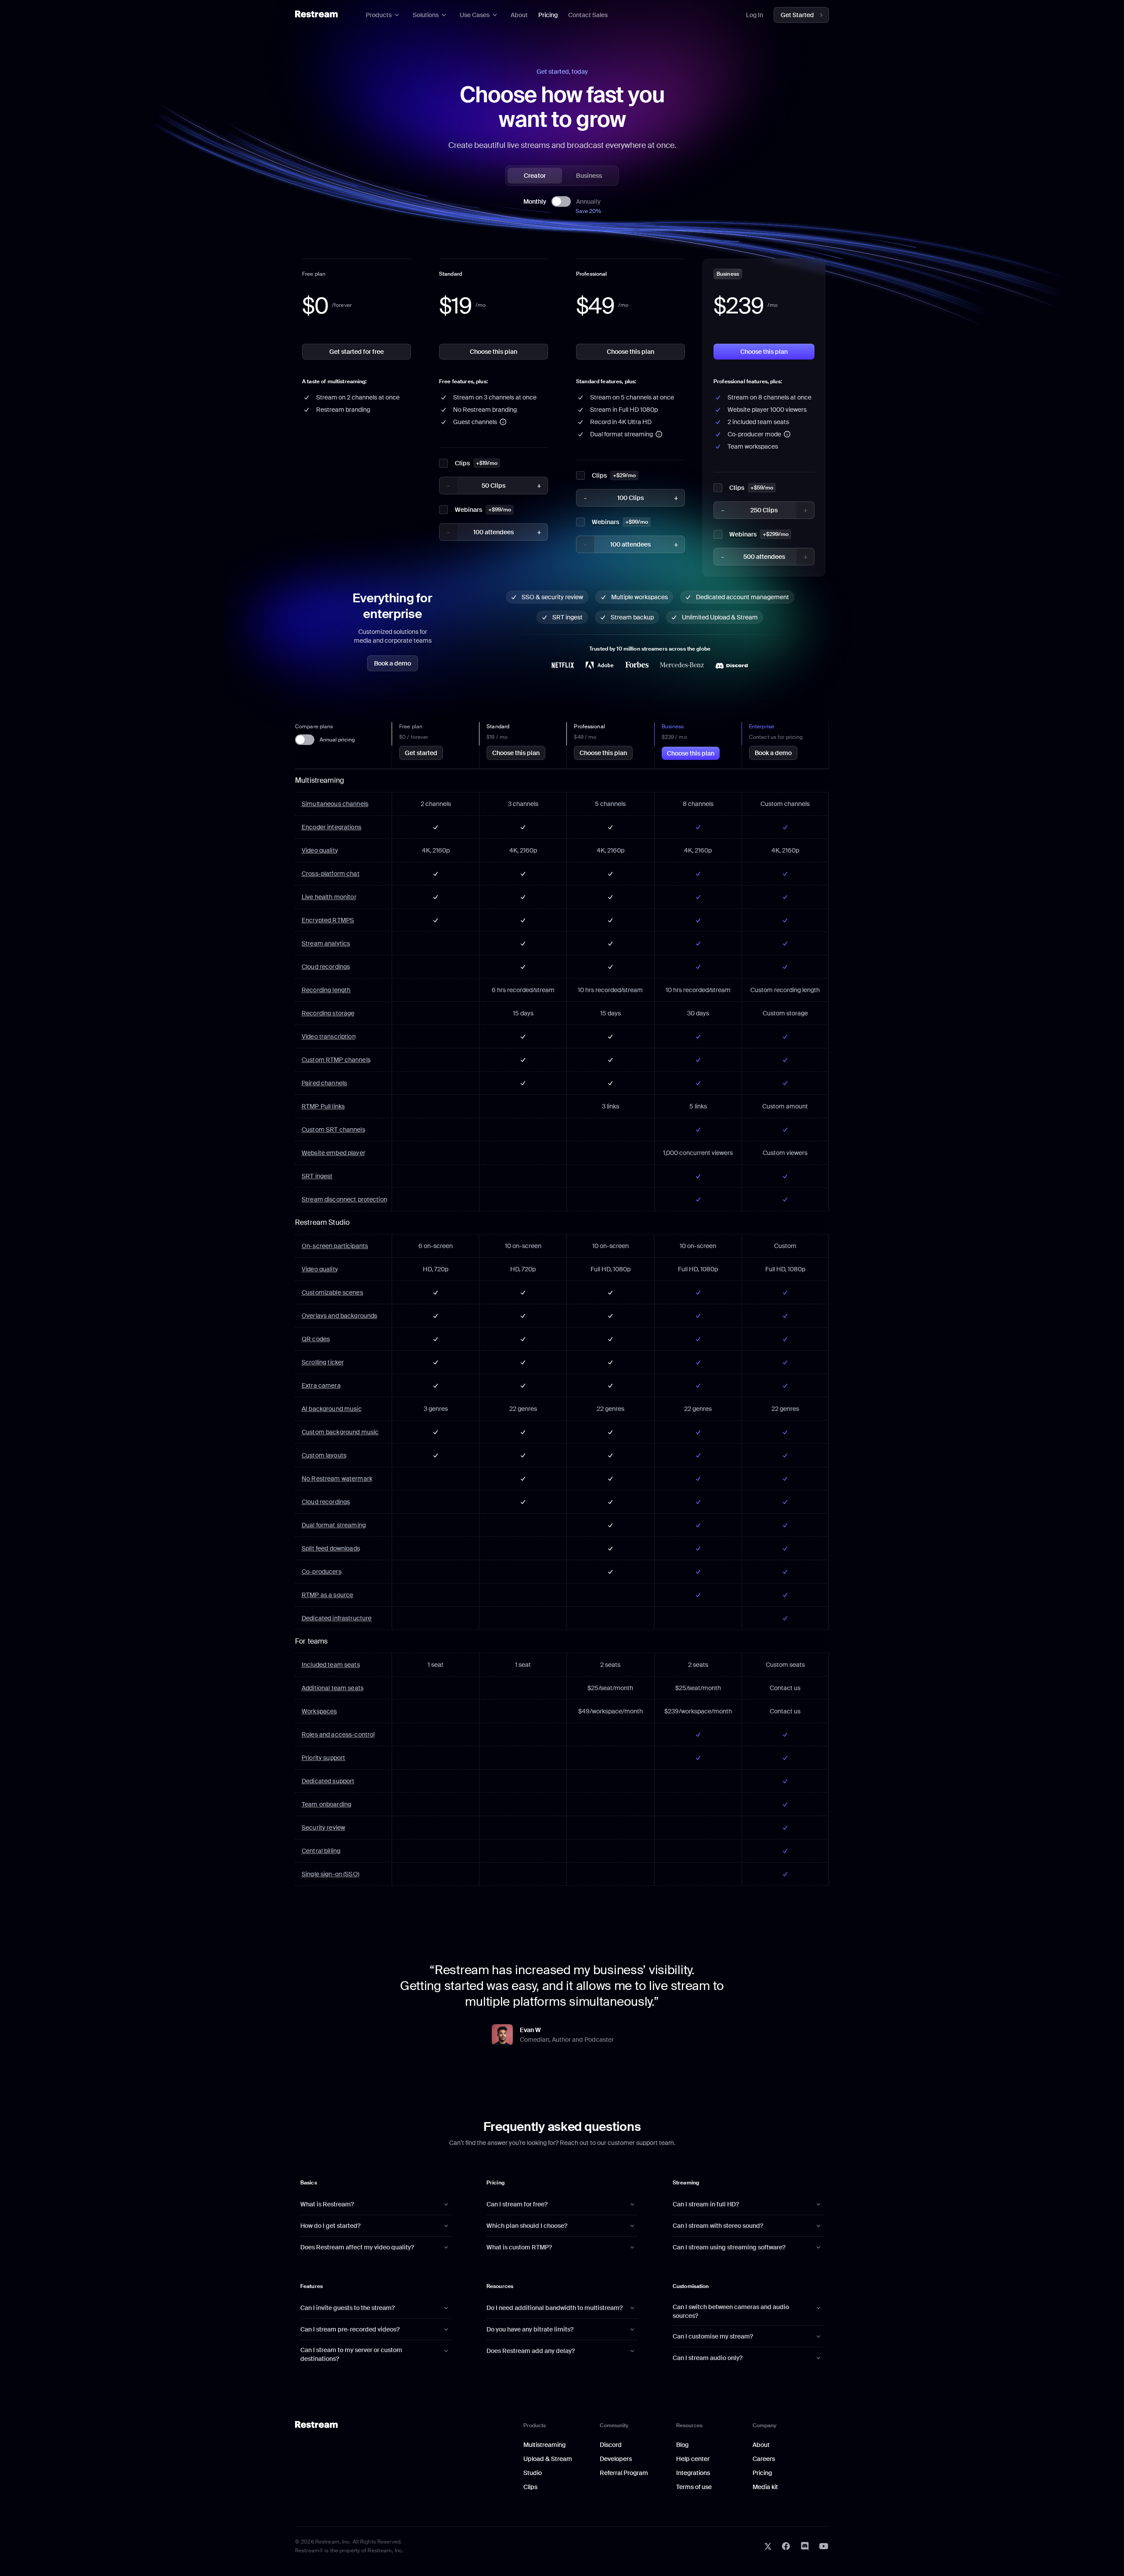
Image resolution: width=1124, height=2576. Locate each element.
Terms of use (694, 2487)
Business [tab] (589, 176)
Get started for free (357, 352)
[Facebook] (786, 2546)
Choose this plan (494, 352)
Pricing (548, 15)
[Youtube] (824, 2546)
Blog (682, 2445)
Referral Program (624, 2473)
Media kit (765, 2487)
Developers (616, 2459)
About (519, 15)
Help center (693, 2459)
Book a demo (393, 663)
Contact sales (588, 15)
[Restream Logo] (316, 14)
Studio (533, 2473)
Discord (611, 2445)
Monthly (535, 201)
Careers (764, 2459)
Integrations (693, 2473)
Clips (530, 2487)
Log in (755, 15)
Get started (421, 753)
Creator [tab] (535, 176)
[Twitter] (768, 2546)
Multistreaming (544, 2445)
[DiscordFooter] (805, 2546)
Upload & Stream (548, 2459)
